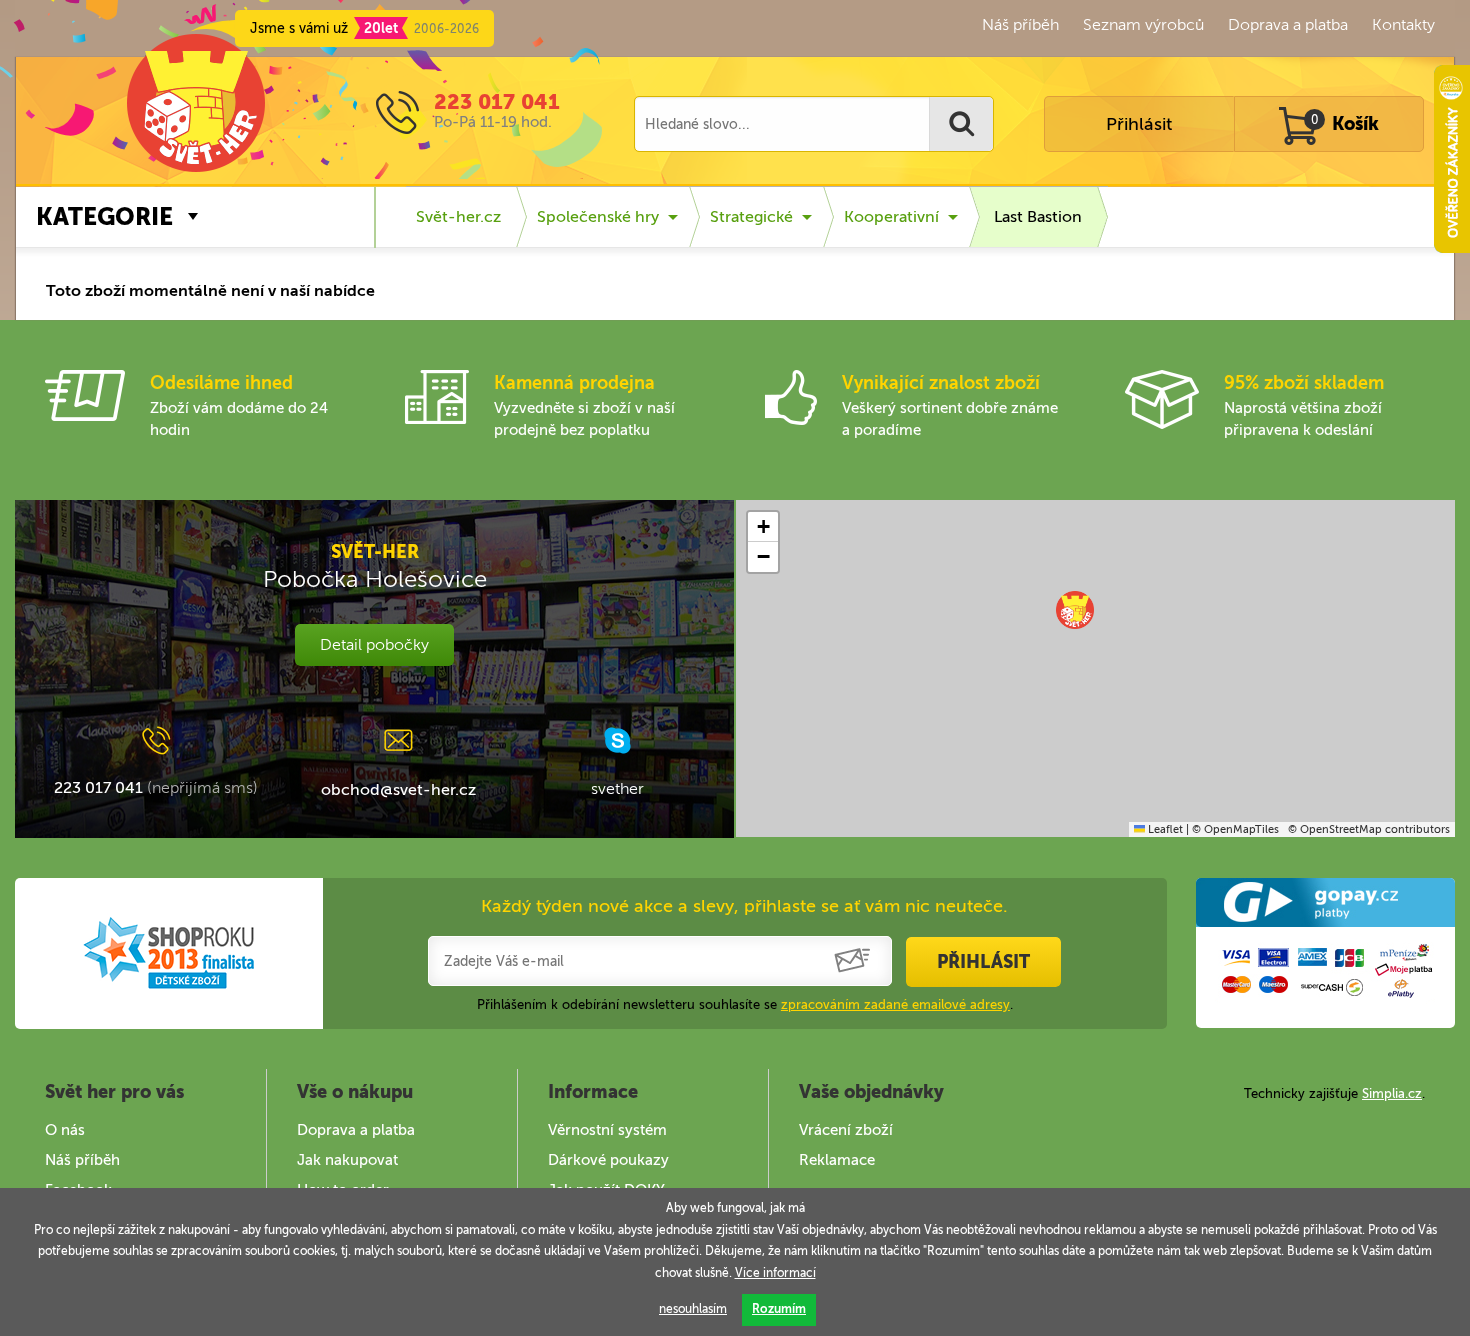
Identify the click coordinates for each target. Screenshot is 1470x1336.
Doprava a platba (1288, 24)
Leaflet (1164, 829)
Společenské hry (598, 216)
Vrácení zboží (846, 1130)
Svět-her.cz (458, 216)
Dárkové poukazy (608, 1160)
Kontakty (1403, 24)
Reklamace (837, 1160)
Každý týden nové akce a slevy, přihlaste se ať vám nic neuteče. (744, 906)
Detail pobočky (374, 644)
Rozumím (779, 1309)
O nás (65, 1130)
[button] (1075, 610)
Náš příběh (1020, 24)
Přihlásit (1139, 124)
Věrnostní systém (607, 1130)
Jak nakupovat (347, 1160)
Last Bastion (1038, 216)
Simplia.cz (1392, 1093)
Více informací (775, 1273)
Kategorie (104, 216)
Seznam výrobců (1143, 24)
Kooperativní (891, 216)
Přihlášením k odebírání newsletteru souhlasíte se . (745, 1004)
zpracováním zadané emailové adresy (895, 1004)
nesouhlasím (693, 1309)
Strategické (751, 216)
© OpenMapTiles (1235, 829)
